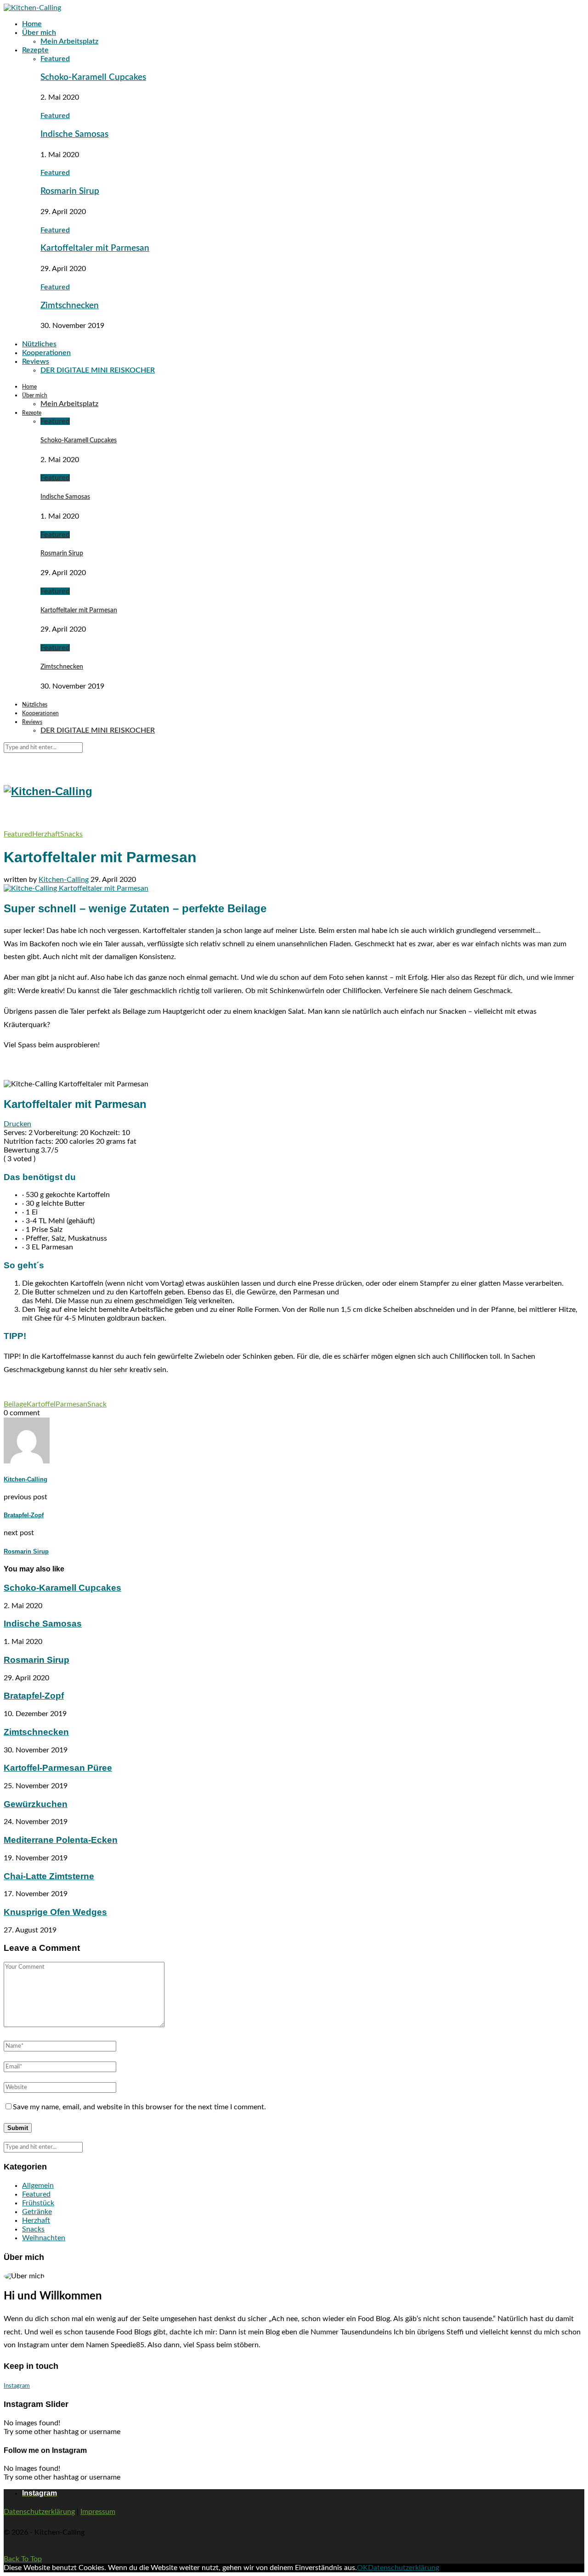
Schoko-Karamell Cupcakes (93, 77)
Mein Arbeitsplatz (69, 41)
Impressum (98, 2512)
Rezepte (35, 50)
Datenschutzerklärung (39, 2512)
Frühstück (38, 2203)
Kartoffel (41, 1404)
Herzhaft (46, 834)
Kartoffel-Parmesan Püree (58, 1768)
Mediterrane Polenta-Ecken (61, 1840)
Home (32, 24)
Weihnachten (44, 2238)
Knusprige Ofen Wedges (55, 1912)
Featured (55, 59)
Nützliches (39, 344)
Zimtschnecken (70, 306)
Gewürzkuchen (36, 1804)
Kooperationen (46, 353)
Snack (97, 1404)
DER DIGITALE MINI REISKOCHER (98, 370)
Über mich (39, 33)
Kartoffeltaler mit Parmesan (95, 248)
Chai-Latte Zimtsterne (49, 1876)
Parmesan (71, 1404)
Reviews (36, 362)
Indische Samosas (74, 134)
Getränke (37, 2212)
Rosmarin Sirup (70, 191)
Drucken (17, 1124)
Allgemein (38, 2186)
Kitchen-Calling (64, 880)
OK (362, 2568)
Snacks (71, 834)
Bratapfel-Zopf (34, 1696)
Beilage (15, 1404)
